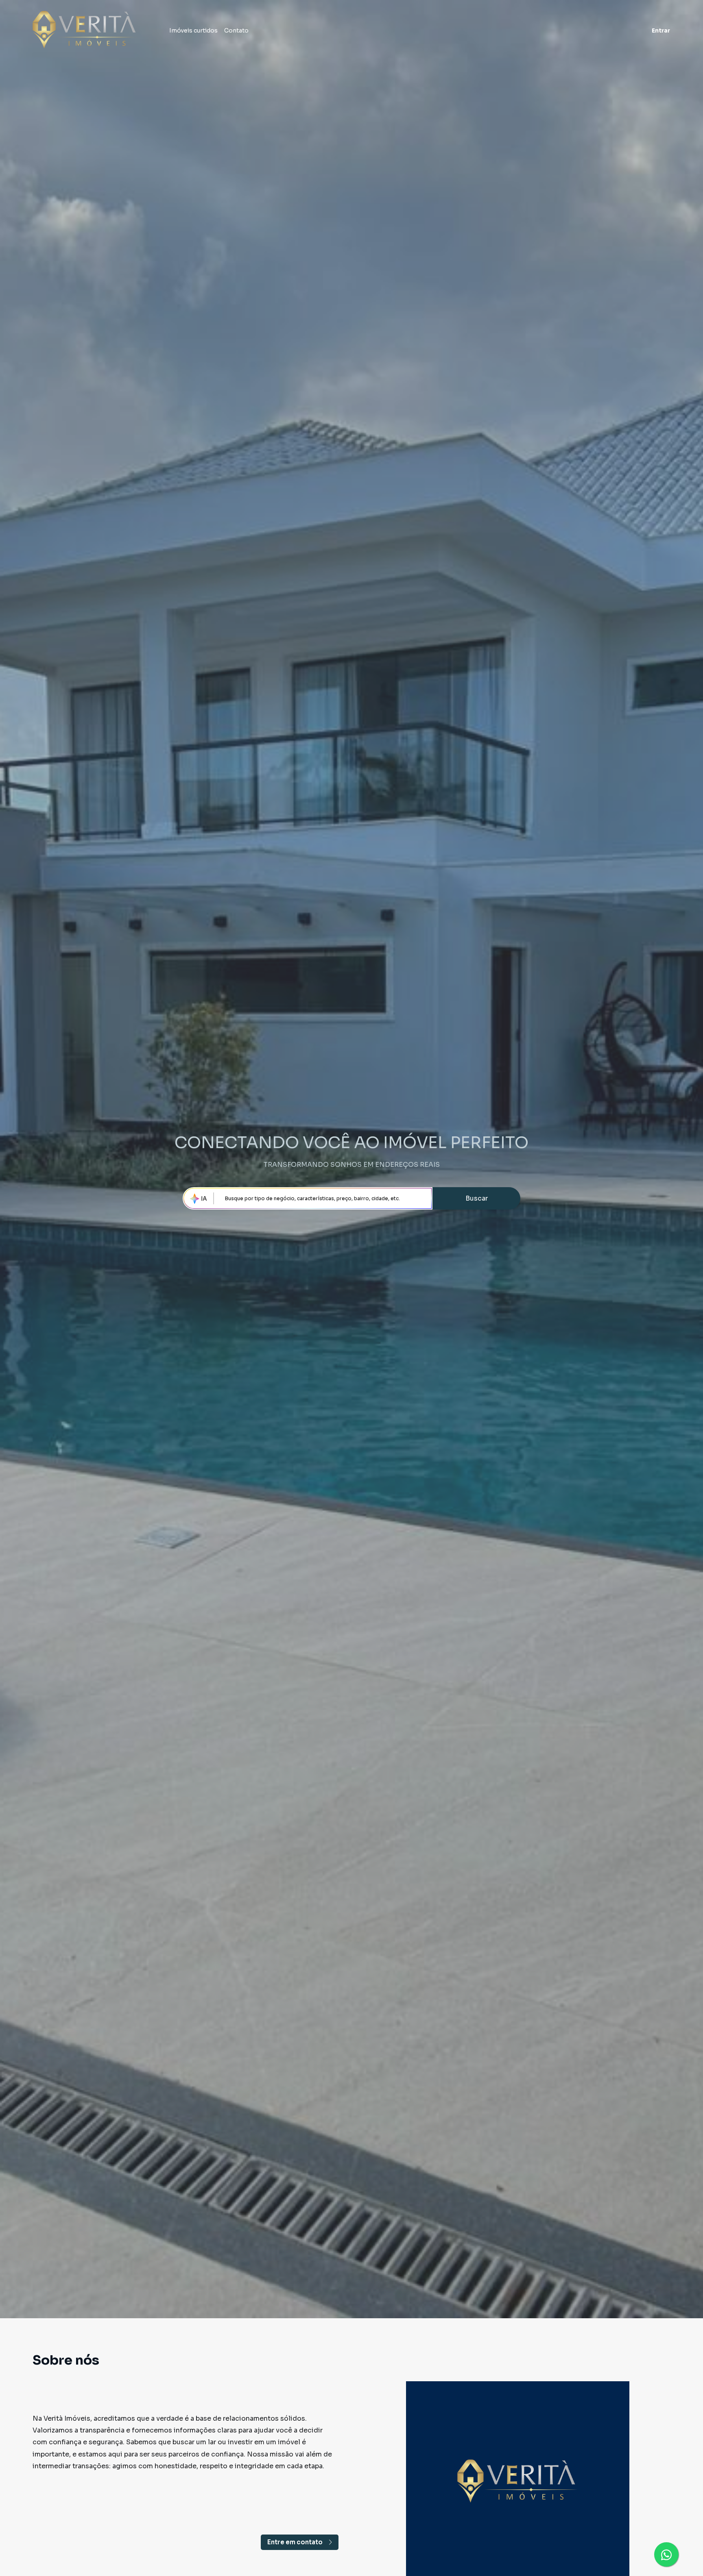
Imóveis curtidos (193, 30)
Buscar (477, 1198)
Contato (236, 30)
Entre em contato (295, 2542)
